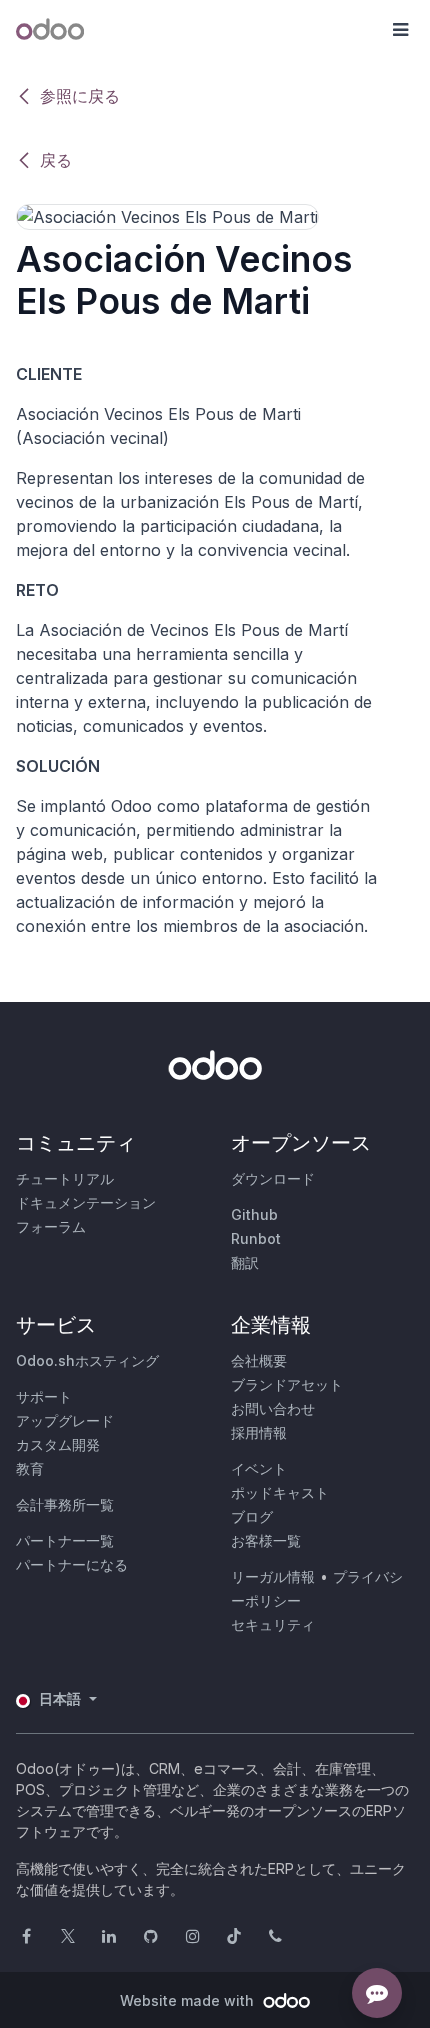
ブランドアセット (287, 1384)
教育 (30, 1468)
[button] (400, 30)
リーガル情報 (273, 1576)
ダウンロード (273, 1178)
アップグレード (65, 1420)
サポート (44, 1396)
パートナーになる (72, 1564)
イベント (259, 1468)
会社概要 (259, 1360)
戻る (56, 160)
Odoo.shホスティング (87, 1360)
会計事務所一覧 (65, 1504)
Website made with (189, 2000)
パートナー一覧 (65, 1540)
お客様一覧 (266, 1540)
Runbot (256, 1238)
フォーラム (51, 1226)
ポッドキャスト (280, 1492)
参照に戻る (80, 96)
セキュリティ (273, 1624)
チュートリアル (65, 1178)
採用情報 (259, 1432)
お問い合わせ (273, 1408)
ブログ (252, 1516)
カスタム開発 (58, 1444)
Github (254, 1214)
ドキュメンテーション (86, 1202)
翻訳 (245, 1262)
